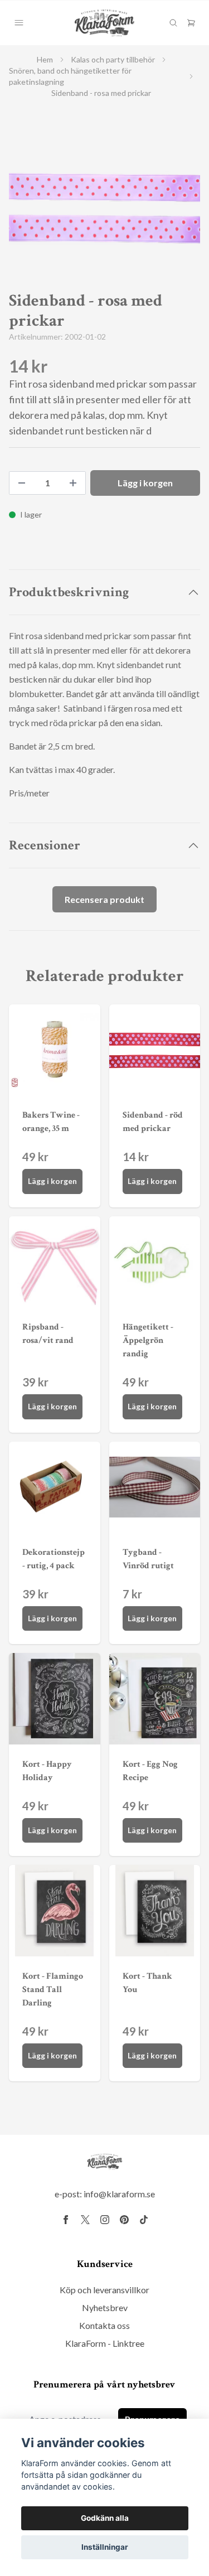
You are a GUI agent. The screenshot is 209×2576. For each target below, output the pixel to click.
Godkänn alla (105, 2518)
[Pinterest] (124, 2220)
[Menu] (19, 23)
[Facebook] (66, 2220)
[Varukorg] (191, 23)
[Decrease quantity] (22, 483)
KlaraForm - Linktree (105, 2343)
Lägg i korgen (52, 1181)
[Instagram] (105, 2220)
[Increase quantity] (73, 483)
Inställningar (105, 2547)
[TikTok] (144, 2220)
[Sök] (173, 23)
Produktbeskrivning (69, 592)
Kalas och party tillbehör (113, 59)
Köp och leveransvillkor (104, 2290)
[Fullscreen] (104, 208)
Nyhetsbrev (105, 2307)
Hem (45, 59)
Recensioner (45, 845)
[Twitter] (85, 2220)
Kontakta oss (104, 2325)
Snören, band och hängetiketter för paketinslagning (70, 76)
